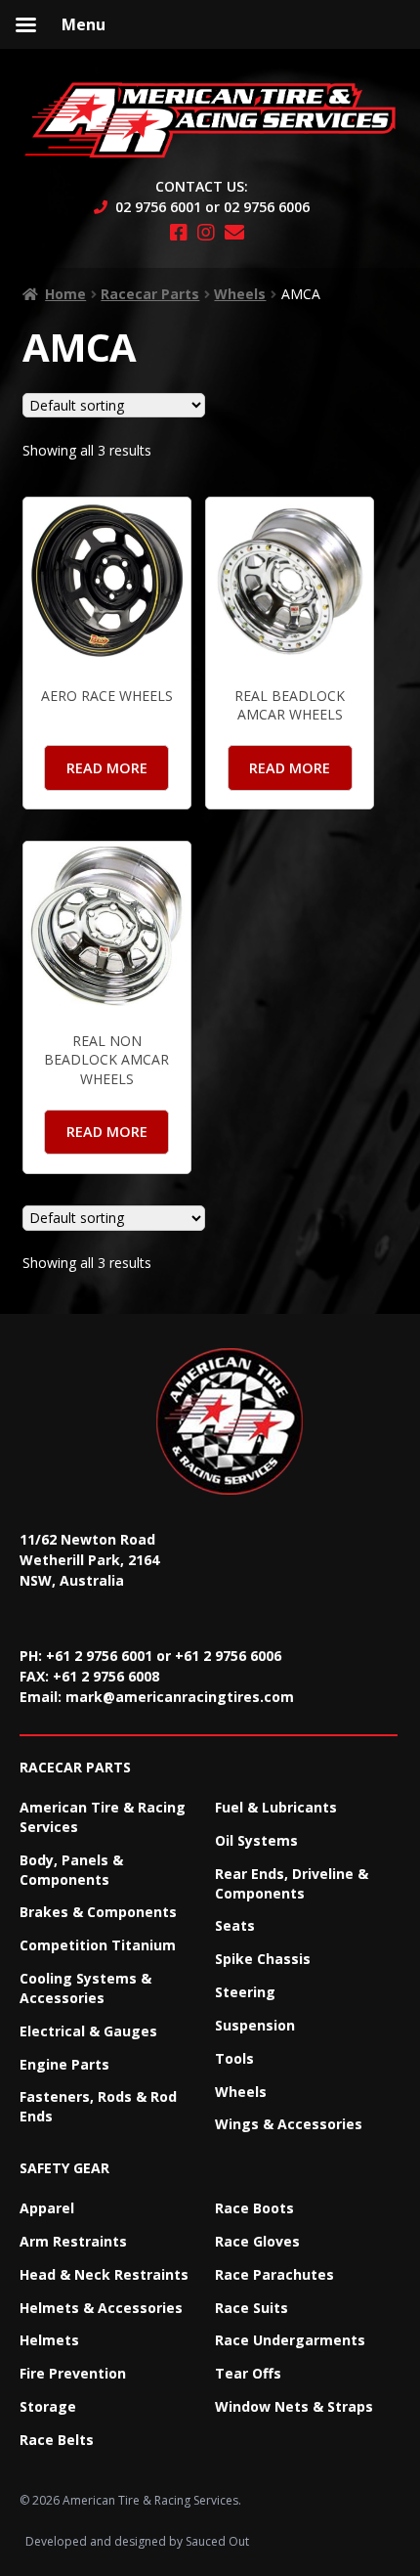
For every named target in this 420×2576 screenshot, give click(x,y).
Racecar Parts (150, 294)
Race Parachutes (274, 2274)
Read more (107, 768)
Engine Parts (64, 2064)
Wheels (240, 294)
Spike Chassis (263, 1959)
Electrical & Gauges (88, 2031)
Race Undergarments (290, 2340)
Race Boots (254, 2208)
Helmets (49, 2340)
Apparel (47, 2208)
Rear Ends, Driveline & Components (292, 1883)
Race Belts (57, 2440)
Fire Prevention (73, 2373)
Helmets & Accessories (101, 2308)
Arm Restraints (73, 2241)
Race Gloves (257, 2241)
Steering (245, 1992)
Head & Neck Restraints (104, 2274)
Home (65, 294)
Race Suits (252, 2308)
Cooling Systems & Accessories (85, 1988)
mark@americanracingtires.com (180, 1697)
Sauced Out (217, 2541)
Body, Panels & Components (71, 1870)
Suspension (255, 2025)
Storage (48, 2406)
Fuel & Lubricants (276, 1807)
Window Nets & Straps (294, 2406)
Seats (235, 1925)
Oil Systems (256, 1840)
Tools (234, 2058)
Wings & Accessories (289, 2124)
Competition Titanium (98, 1945)
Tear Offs (248, 2373)
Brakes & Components (98, 1912)
